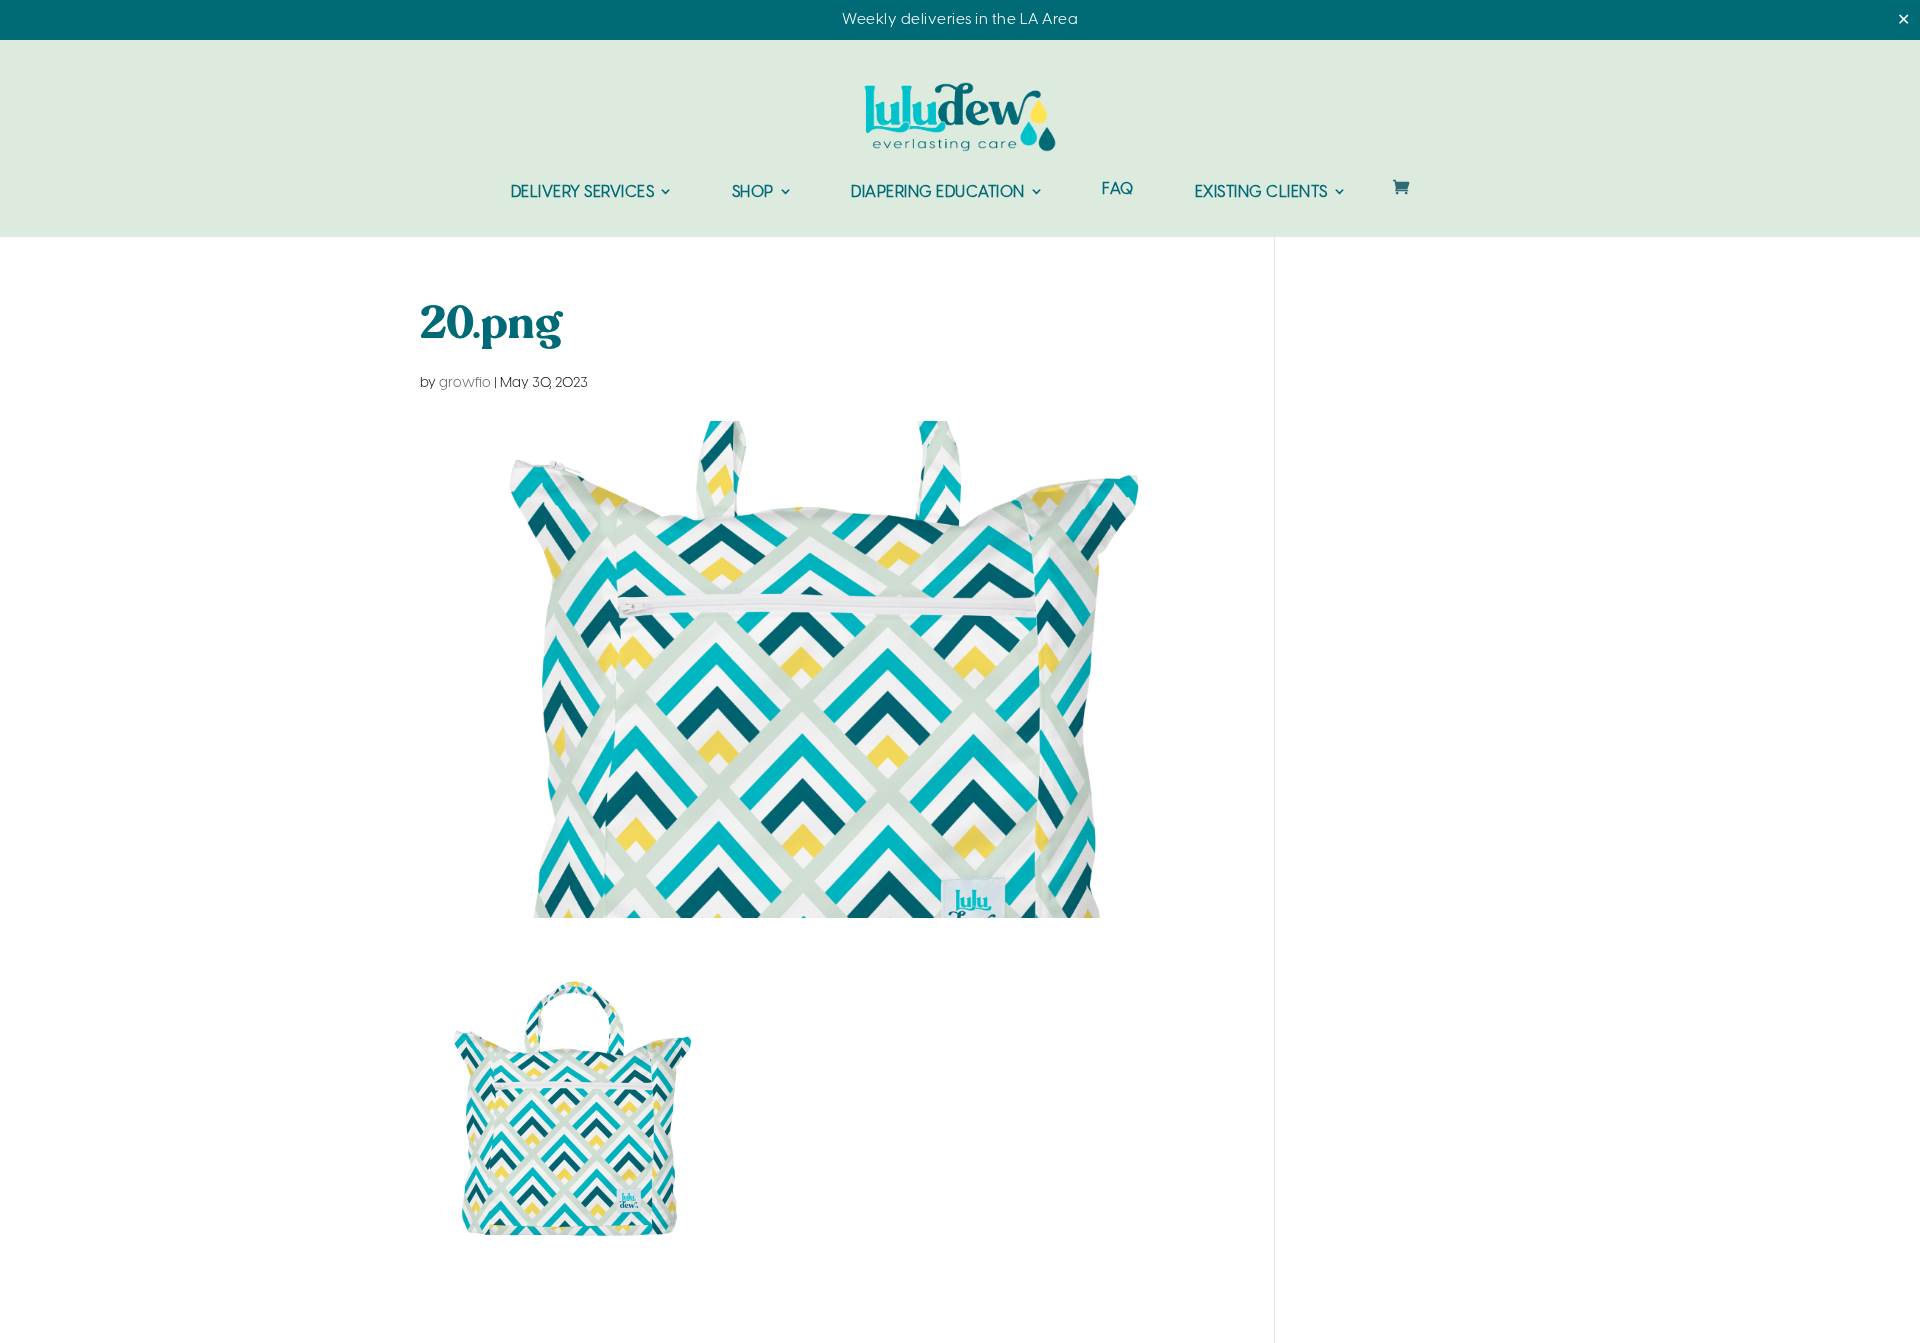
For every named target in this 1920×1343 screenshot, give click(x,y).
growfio (465, 383)
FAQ (1118, 190)
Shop (753, 192)
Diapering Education (938, 192)
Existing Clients (1261, 192)
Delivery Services (583, 192)
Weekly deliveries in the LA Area (960, 20)
